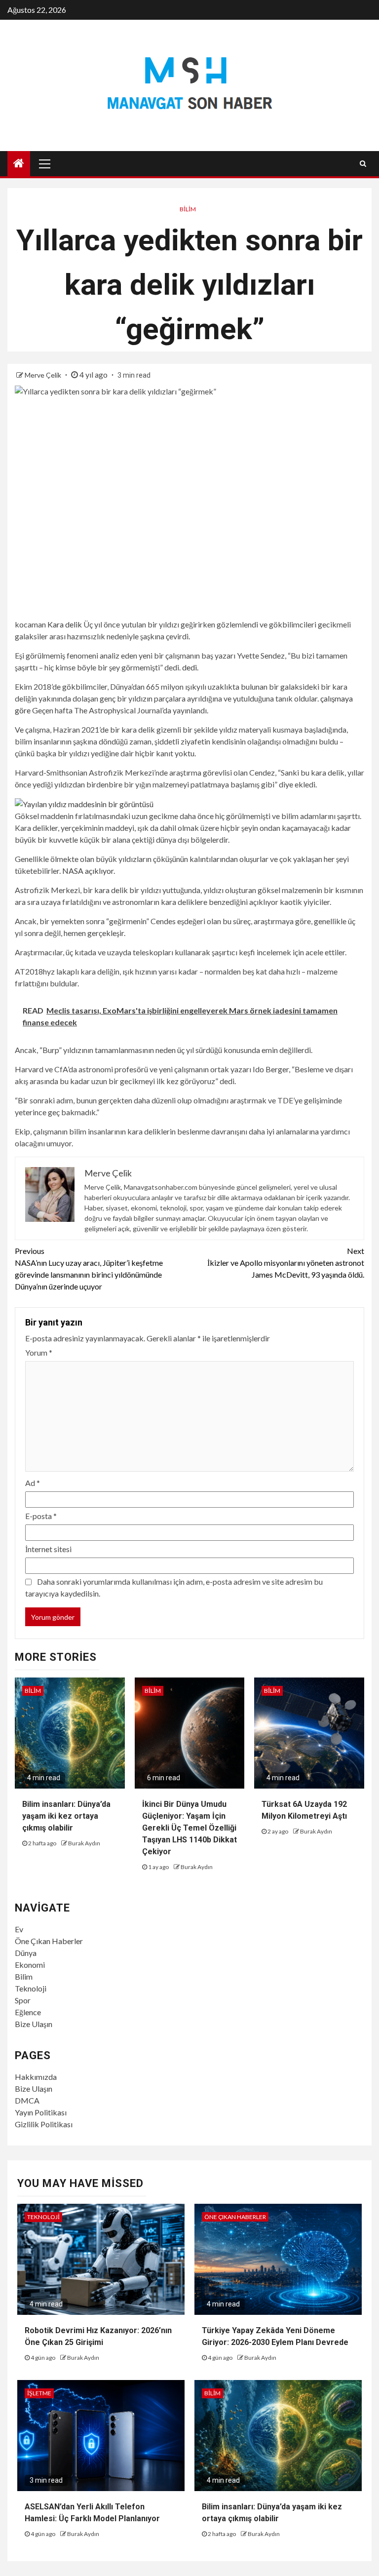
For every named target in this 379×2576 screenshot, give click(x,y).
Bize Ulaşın (34, 2024)
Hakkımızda (36, 2077)
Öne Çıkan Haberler (49, 1941)
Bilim (188, 209)
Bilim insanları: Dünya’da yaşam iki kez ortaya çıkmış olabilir (66, 1816)
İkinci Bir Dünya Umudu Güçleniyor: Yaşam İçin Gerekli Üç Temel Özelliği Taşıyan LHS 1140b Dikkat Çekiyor (189, 1828)
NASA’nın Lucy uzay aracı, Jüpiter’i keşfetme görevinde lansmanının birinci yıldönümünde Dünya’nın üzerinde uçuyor (89, 1268)
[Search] (363, 163)
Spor (23, 2000)
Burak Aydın (84, 1843)
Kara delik (65, 624)
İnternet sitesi (48, 1549)
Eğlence (28, 2012)
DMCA (27, 2100)
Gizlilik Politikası (44, 2124)
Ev (19, 1929)
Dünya (26, 1953)
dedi (189, 667)
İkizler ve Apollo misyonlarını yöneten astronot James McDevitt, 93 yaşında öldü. (286, 1263)
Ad (33, 1483)
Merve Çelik (44, 375)
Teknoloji (31, 1988)
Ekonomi (30, 1965)
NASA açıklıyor (88, 871)
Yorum (39, 1352)
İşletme (39, 2393)
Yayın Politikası (41, 2112)
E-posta (41, 1516)
